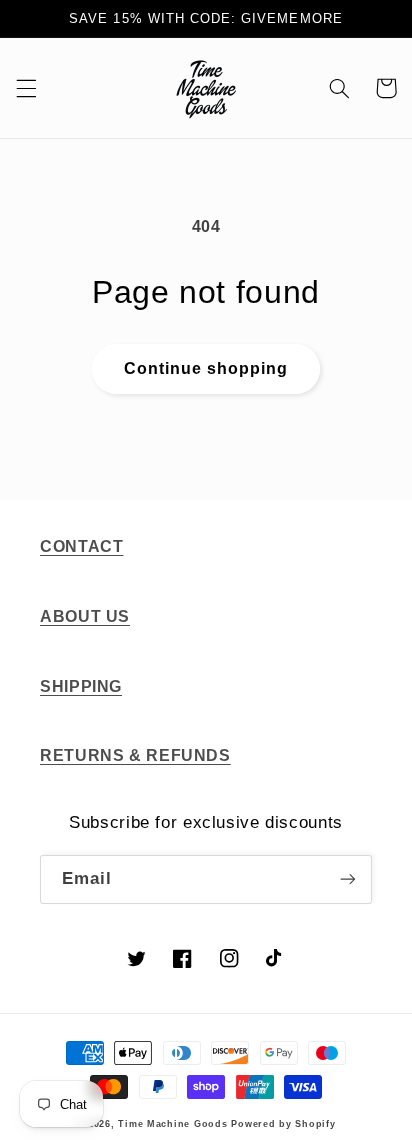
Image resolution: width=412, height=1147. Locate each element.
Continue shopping (206, 368)
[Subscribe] (348, 879)
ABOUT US (85, 616)
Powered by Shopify (283, 1124)
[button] (26, 88)
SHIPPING (81, 686)
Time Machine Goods (172, 1124)
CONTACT (81, 546)
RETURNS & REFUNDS (135, 755)
